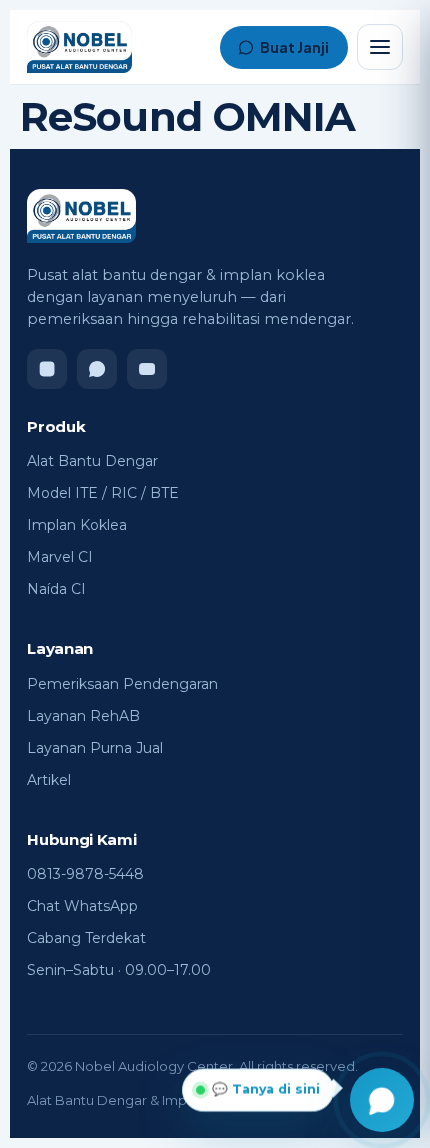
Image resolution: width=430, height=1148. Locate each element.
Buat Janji (294, 47)
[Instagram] (47, 369)
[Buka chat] (382, 1100)
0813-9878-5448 (85, 874)
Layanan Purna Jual (95, 748)
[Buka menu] (380, 47)
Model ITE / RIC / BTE (103, 493)
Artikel (49, 780)
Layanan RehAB (83, 716)
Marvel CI (60, 557)
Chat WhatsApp (82, 906)
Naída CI (56, 589)
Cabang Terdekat (86, 938)
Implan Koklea (77, 525)
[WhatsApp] (97, 369)
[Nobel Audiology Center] (79, 47)
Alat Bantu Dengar (92, 461)
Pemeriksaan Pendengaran (122, 684)
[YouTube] (147, 369)
